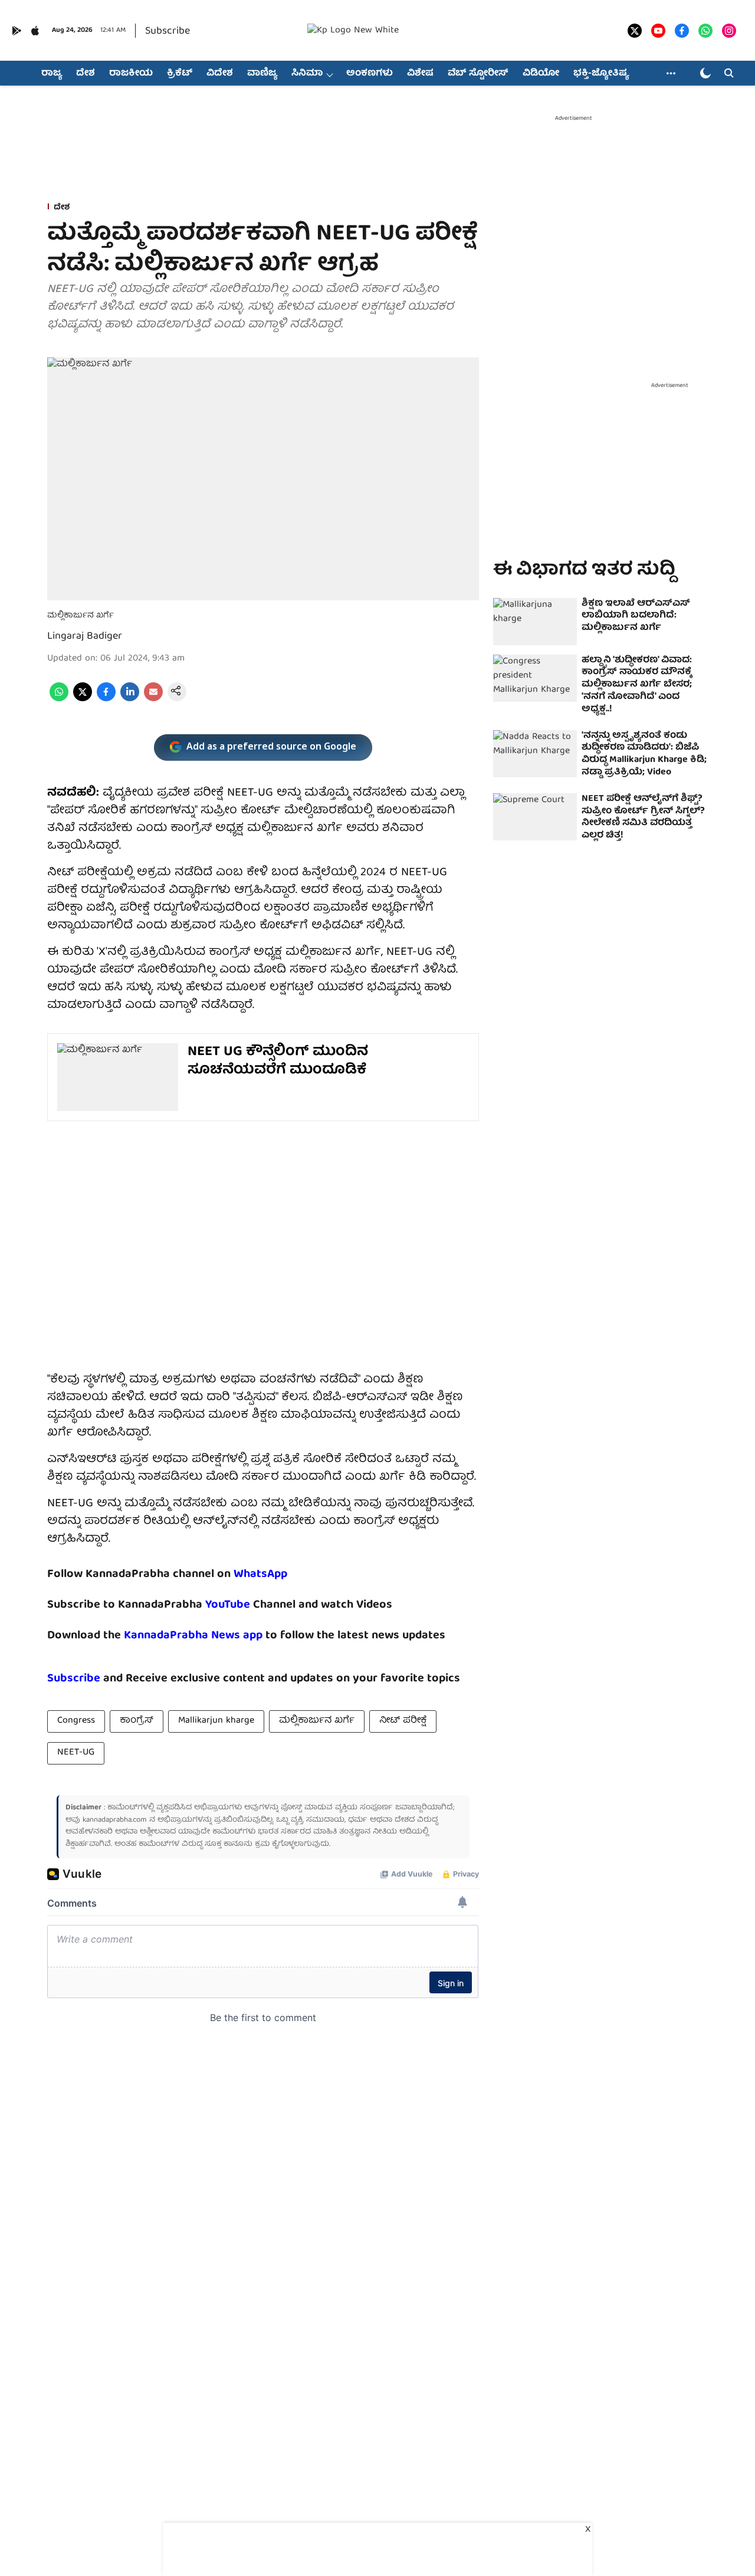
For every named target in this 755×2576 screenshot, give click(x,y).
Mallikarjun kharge (216, 1721)
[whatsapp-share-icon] (59, 699)
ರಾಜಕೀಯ (131, 74)
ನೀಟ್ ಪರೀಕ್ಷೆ (403, 1721)
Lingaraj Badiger (85, 637)
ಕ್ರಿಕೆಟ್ (180, 74)
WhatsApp (260, 1574)
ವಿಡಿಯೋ (541, 74)
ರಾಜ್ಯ (52, 74)
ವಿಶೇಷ (420, 74)
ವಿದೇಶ (220, 74)
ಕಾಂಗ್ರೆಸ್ (137, 1721)
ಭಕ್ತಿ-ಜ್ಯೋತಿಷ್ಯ (601, 74)
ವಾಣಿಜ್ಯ (262, 74)
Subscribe (168, 32)
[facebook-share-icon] (106, 699)
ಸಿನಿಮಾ (307, 74)
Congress (76, 1721)
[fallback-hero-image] (535, 622)
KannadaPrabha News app (193, 1636)
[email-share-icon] (153, 699)
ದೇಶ (86, 74)
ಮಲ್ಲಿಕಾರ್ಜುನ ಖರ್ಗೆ (317, 1721)
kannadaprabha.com (115, 1820)
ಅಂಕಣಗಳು (370, 74)
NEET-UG (76, 1753)
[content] (252, 1605)
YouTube (228, 1605)
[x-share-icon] (83, 699)
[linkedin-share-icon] (130, 699)
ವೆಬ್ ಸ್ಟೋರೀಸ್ (478, 74)
